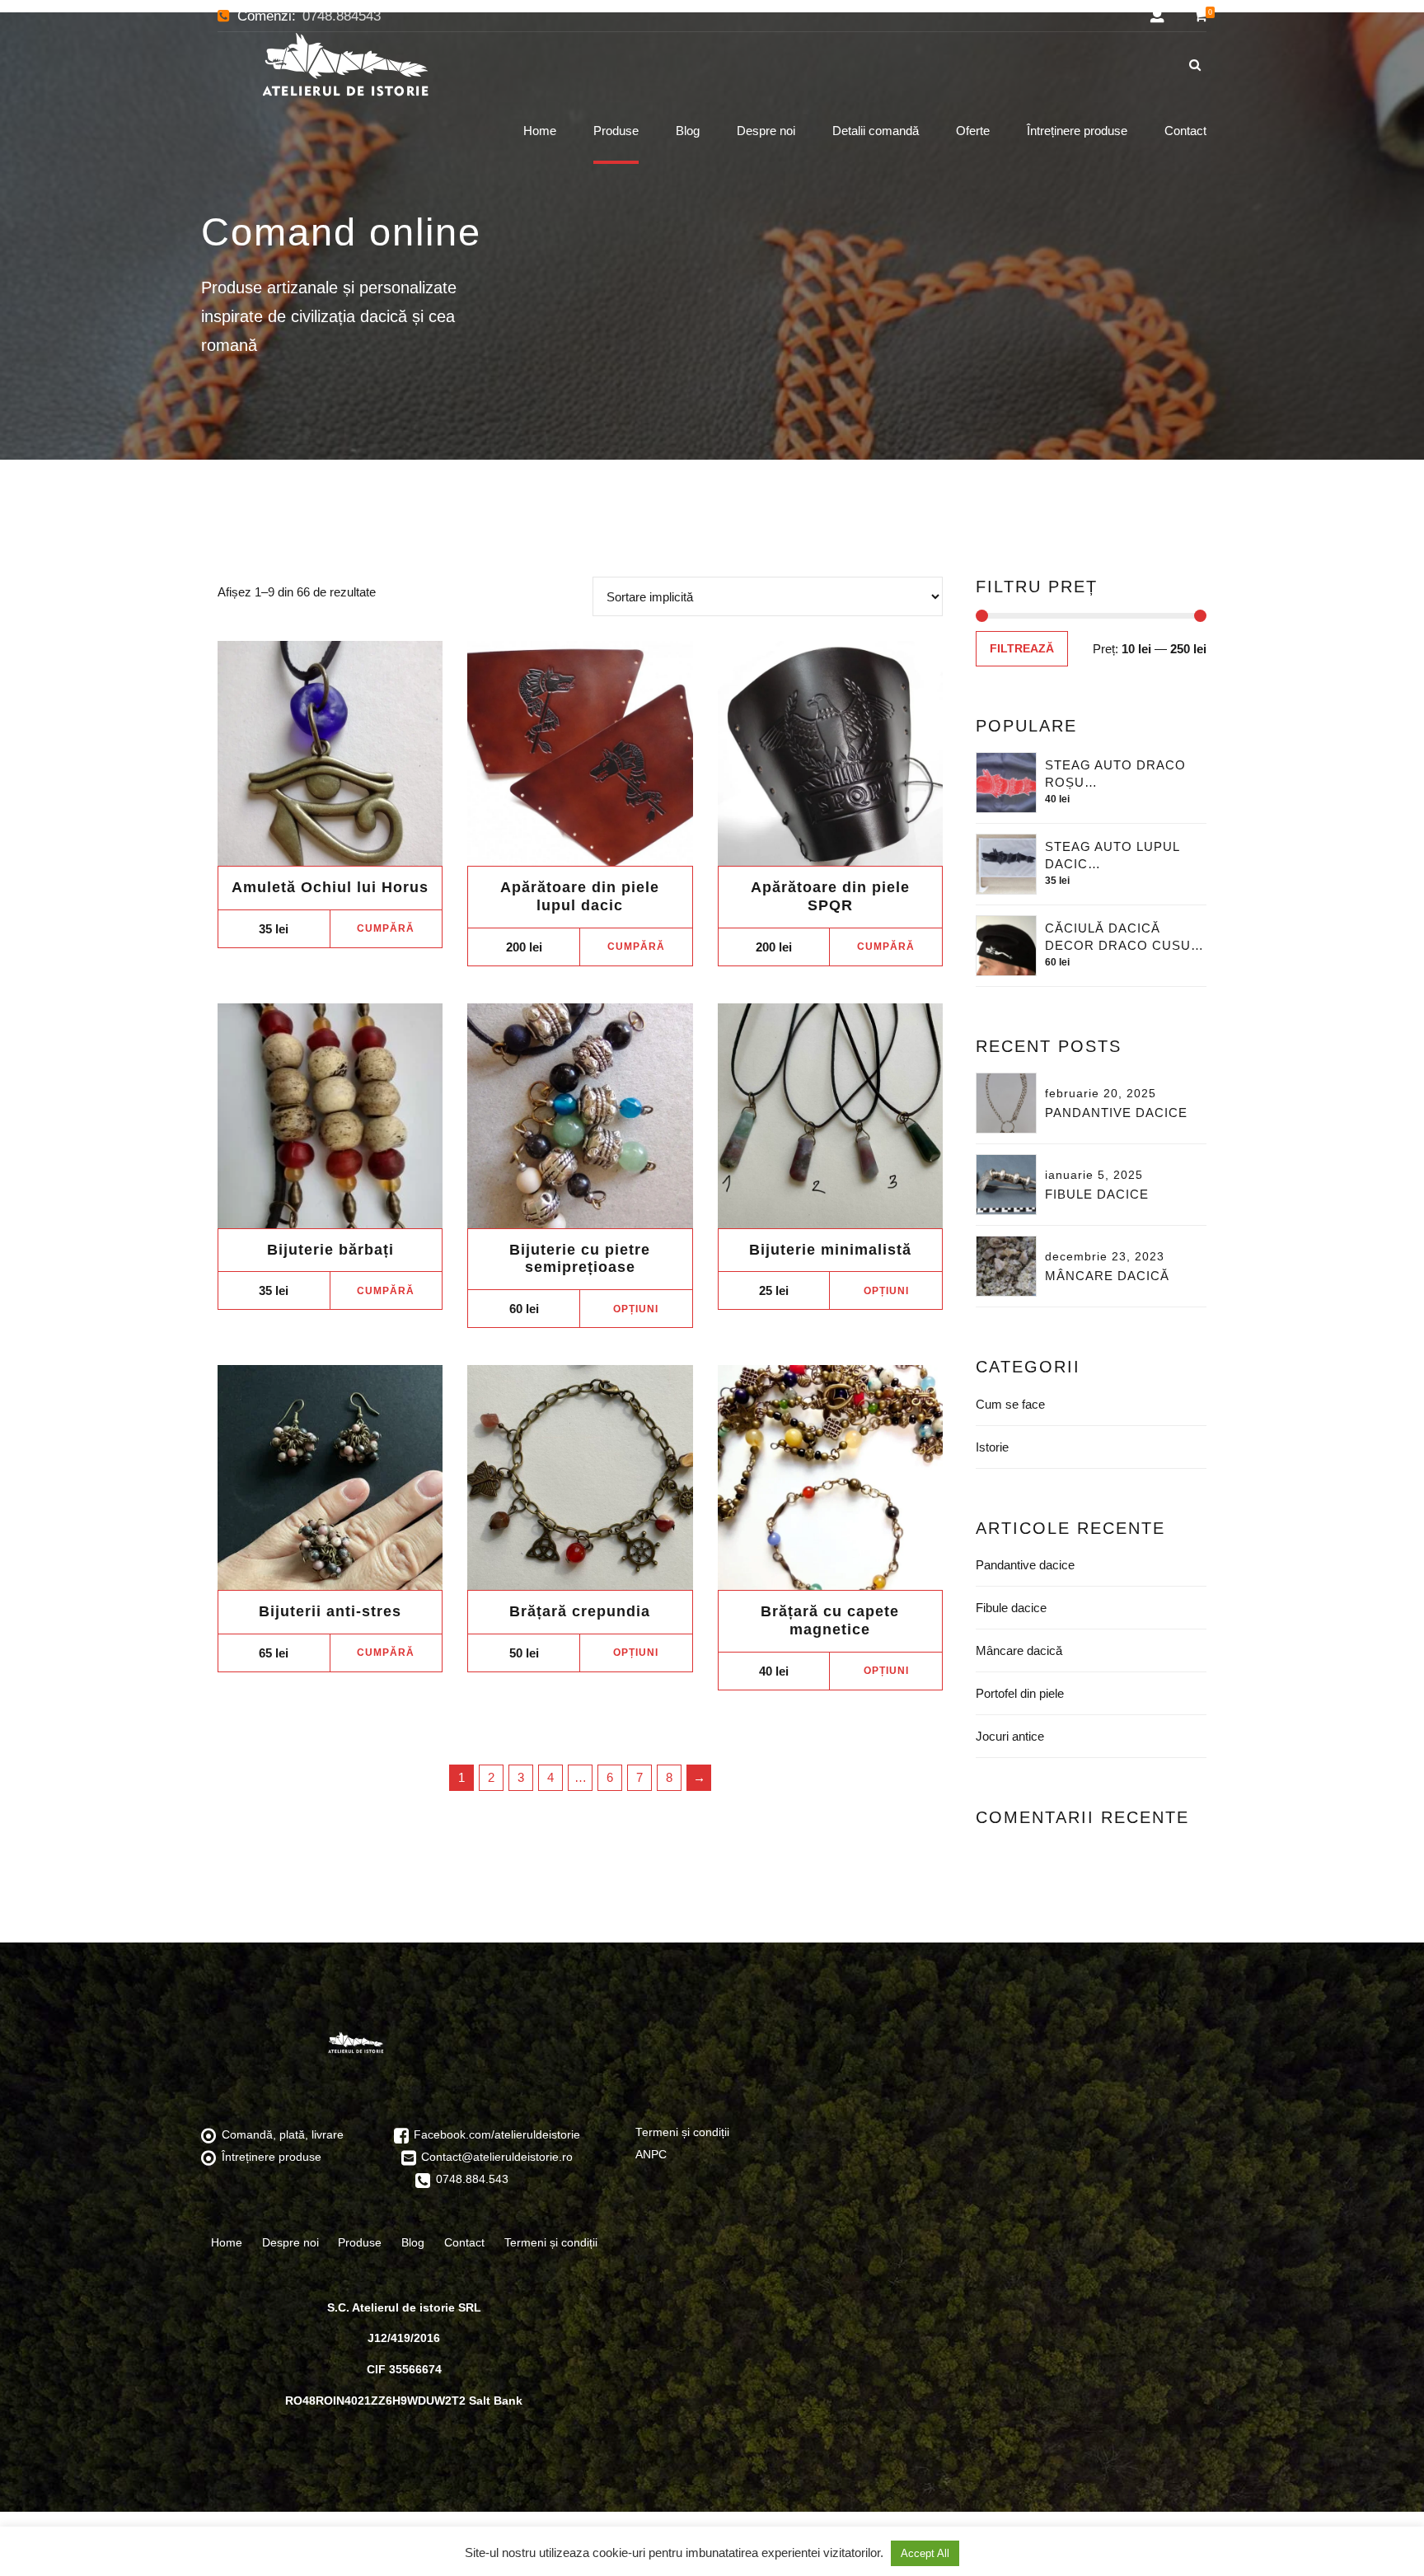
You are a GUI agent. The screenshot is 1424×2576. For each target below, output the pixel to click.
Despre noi (766, 131)
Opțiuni (636, 1309)
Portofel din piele (1020, 1693)
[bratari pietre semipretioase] (830, 1477)
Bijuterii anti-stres (330, 1611)
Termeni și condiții (551, 2242)
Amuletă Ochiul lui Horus (330, 887)
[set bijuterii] (330, 1477)
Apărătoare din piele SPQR (830, 896)
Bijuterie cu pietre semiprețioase (580, 1259)
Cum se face (1010, 1404)
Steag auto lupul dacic (1112, 855)
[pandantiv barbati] (830, 1116)
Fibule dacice (1097, 1194)
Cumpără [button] (386, 928)
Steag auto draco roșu (1115, 774)
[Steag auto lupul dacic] (1006, 864)
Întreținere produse (1077, 131)
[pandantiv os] (330, 1116)
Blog (688, 131)
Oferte (973, 131)
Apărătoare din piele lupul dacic (580, 896)
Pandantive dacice (1116, 1113)
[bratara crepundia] (580, 1477)
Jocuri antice (1010, 1736)
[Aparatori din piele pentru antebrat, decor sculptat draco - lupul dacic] (580, 753)
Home (540, 131)
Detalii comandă (876, 131)
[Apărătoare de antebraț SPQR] (830, 753)
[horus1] (330, 753)
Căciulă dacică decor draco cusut (1122, 937)
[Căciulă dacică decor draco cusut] (1006, 946)
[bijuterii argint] (580, 1116)
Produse (616, 131)
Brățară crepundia (580, 1611)
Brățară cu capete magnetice (830, 1620)
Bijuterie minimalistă (830, 1250)
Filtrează (1022, 649)
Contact (1185, 131)
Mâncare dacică (1107, 1276)
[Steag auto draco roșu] (1006, 783)
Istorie (992, 1447)
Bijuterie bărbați (330, 1250)
